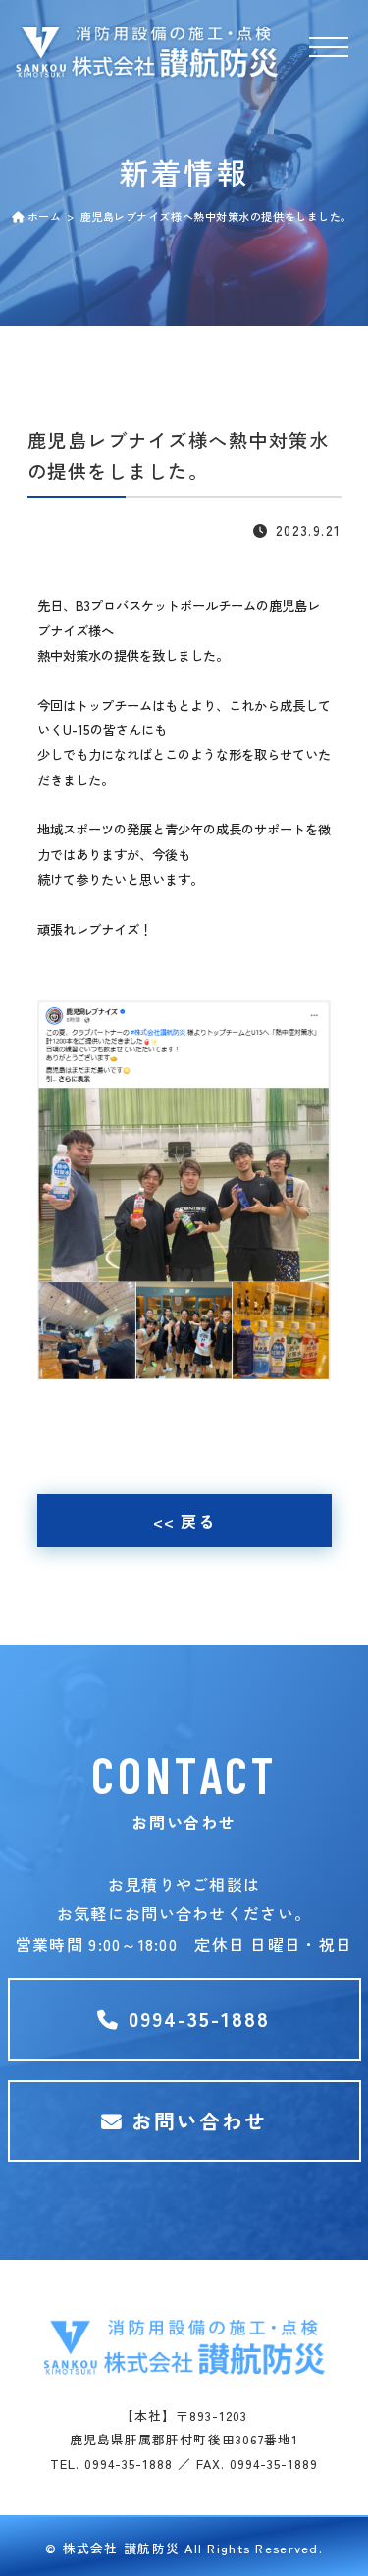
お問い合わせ (196, 2120)
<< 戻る (184, 1521)
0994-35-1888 (196, 2018)
